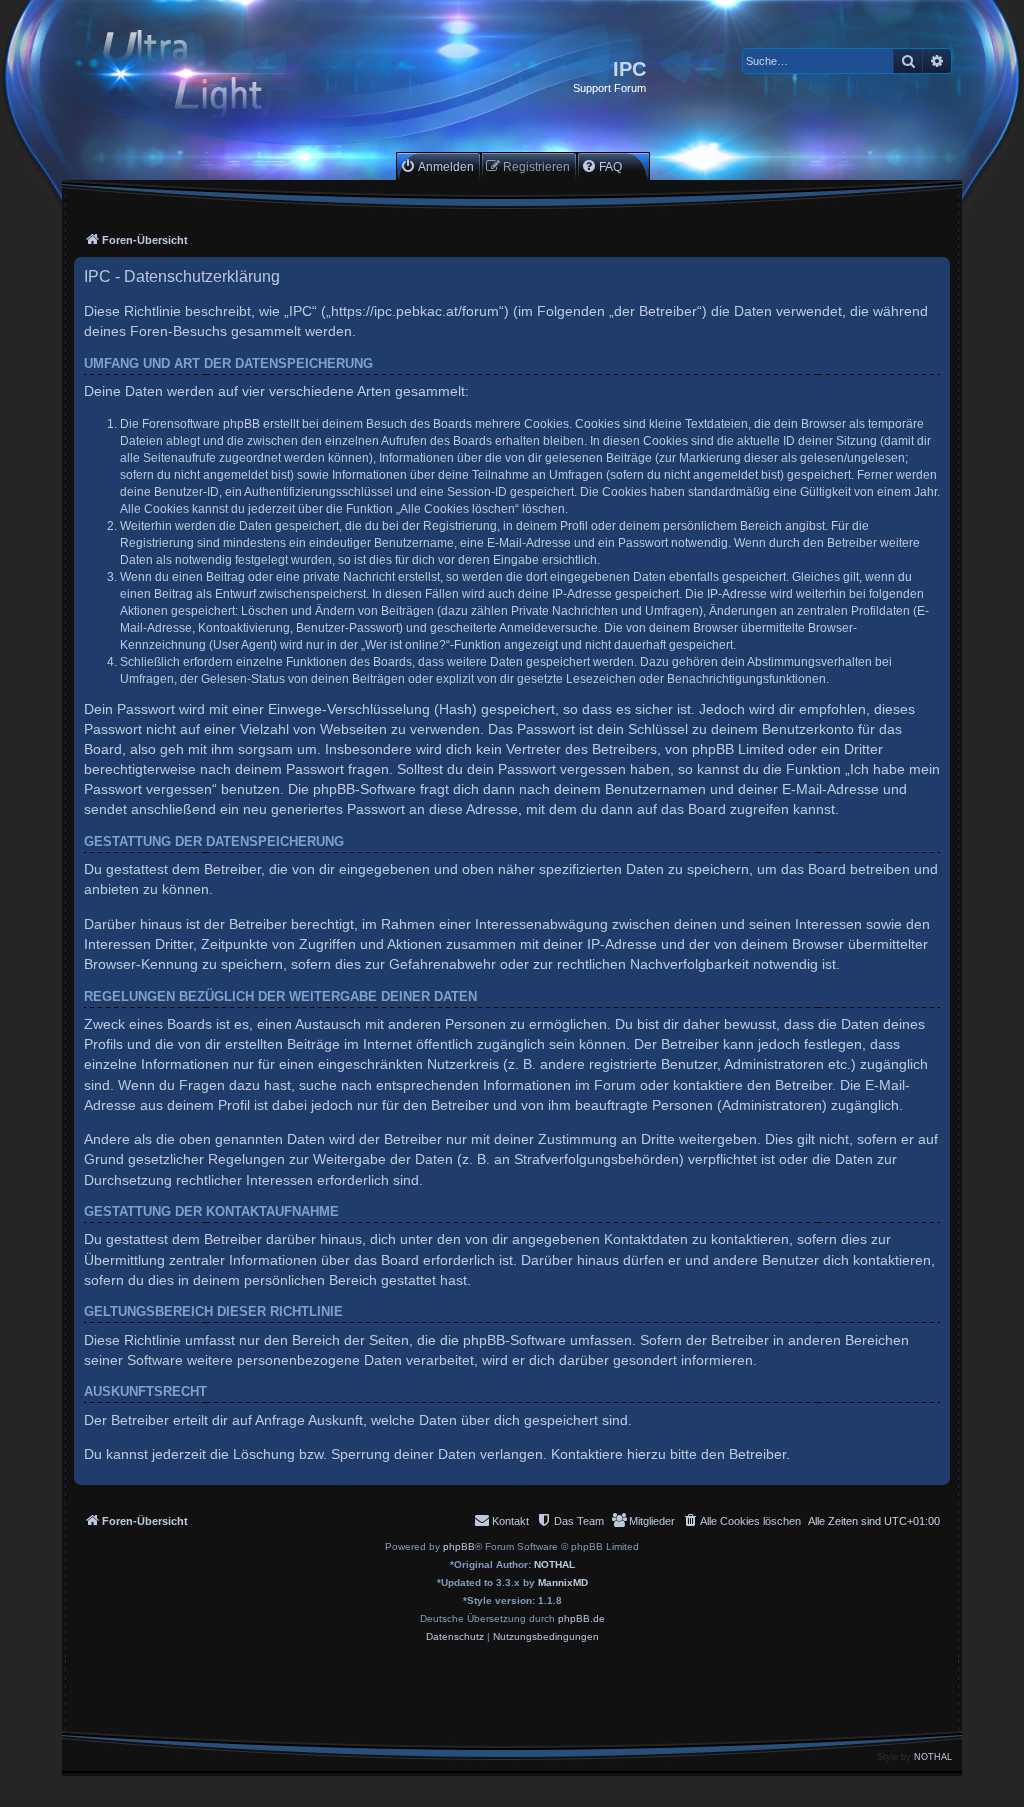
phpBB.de (581, 1618)
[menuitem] (437, 166)
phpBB (459, 1546)
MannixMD (563, 1582)
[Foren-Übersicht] (199, 76)
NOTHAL (554, 1564)
